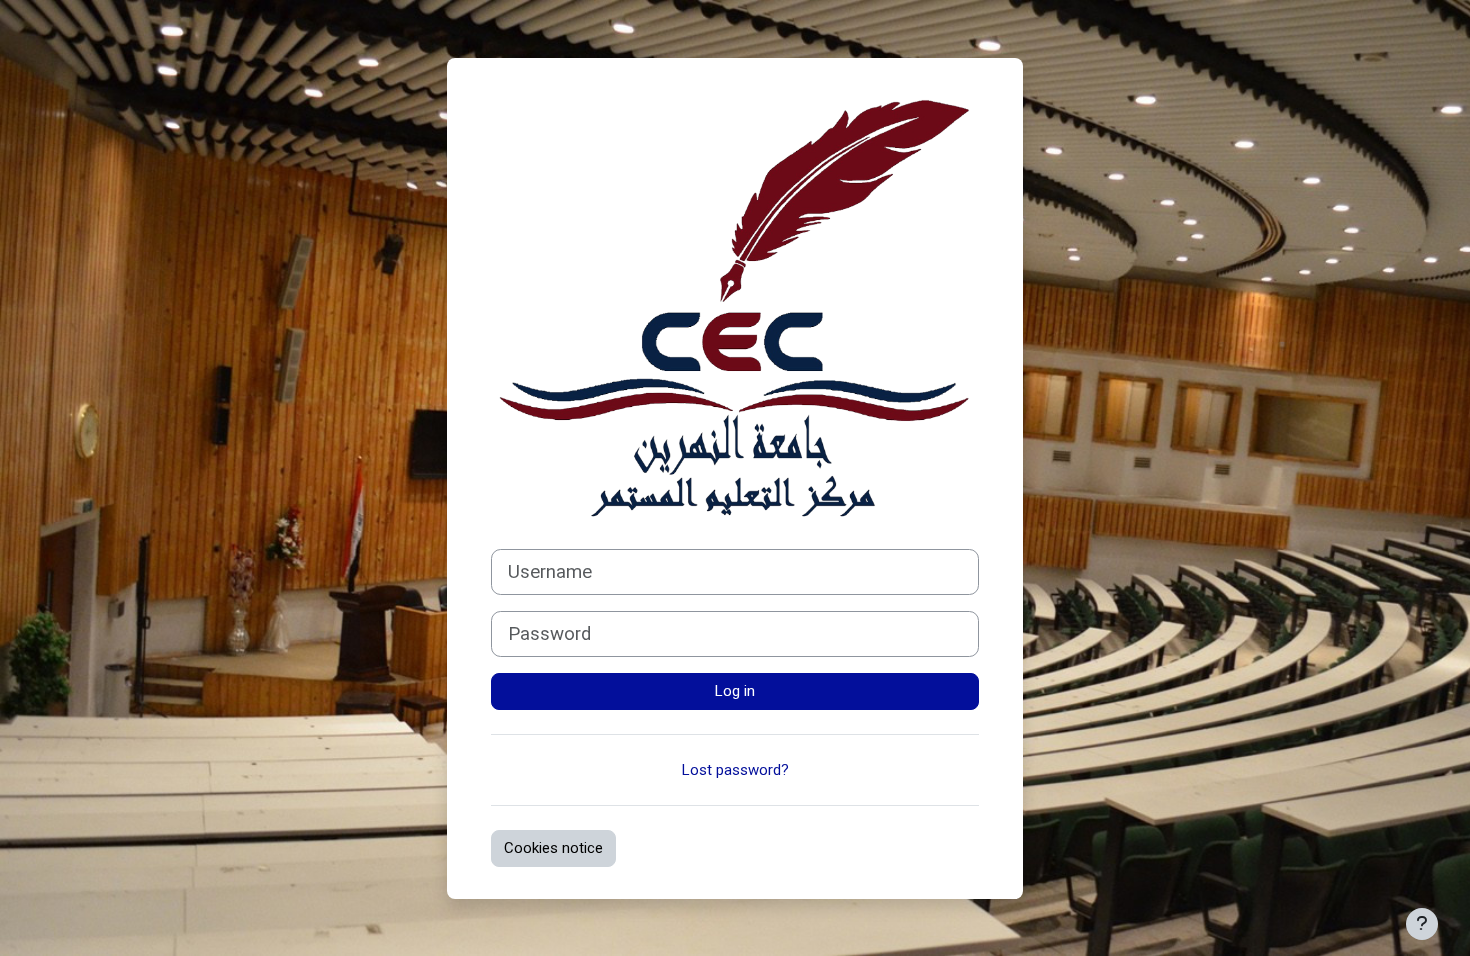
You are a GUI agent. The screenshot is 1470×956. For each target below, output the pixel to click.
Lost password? (735, 770)
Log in (735, 691)
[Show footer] (1422, 924)
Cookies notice (553, 848)
